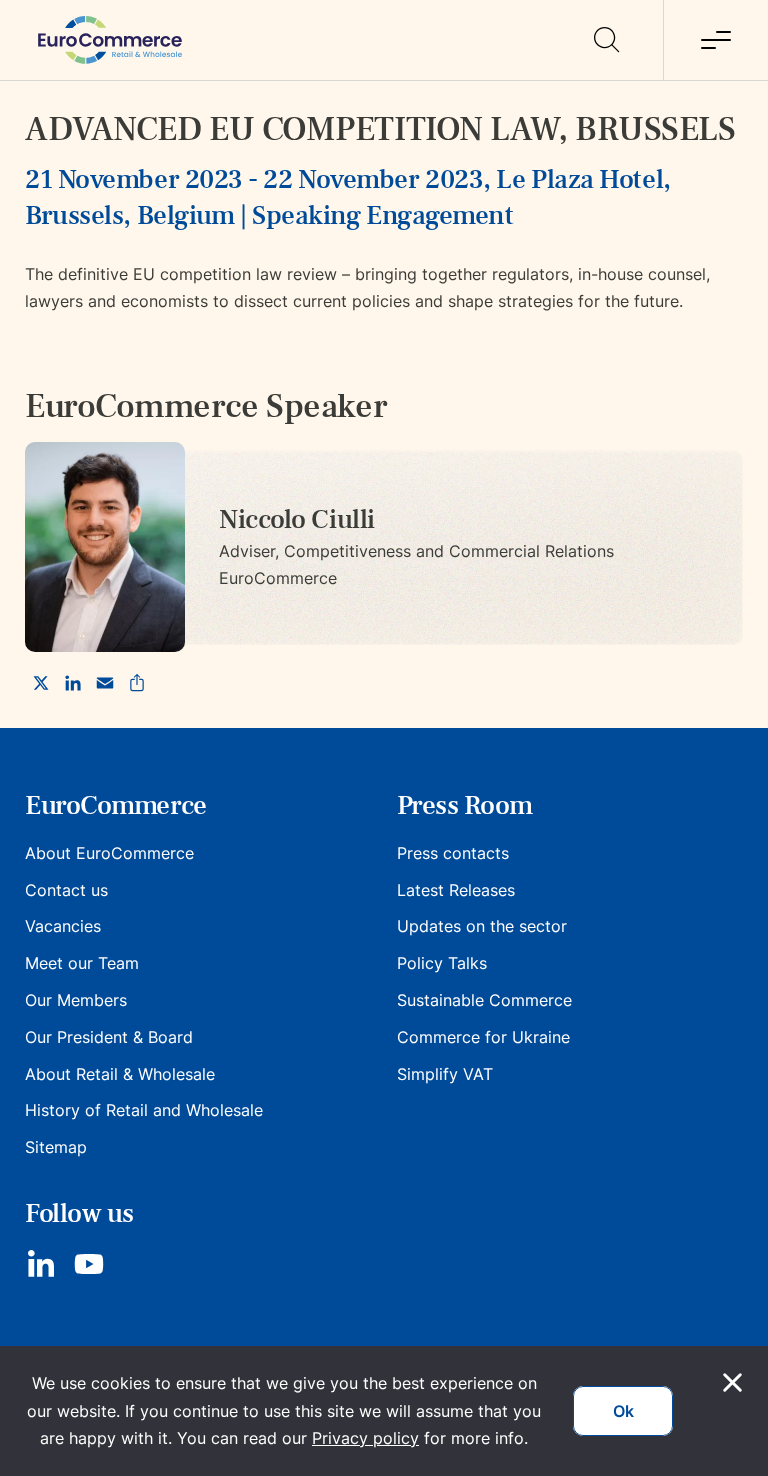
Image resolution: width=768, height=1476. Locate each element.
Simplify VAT (445, 1074)
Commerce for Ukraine (483, 1037)
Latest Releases (456, 890)
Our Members (76, 1000)
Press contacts (453, 853)
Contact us (66, 890)
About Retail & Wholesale (120, 1074)
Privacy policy (365, 1438)
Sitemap (56, 1147)
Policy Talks (442, 963)
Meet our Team (82, 963)
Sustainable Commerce (484, 1000)
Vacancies (63, 926)
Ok (623, 1411)
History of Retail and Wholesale (144, 1110)
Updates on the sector (482, 926)
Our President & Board (109, 1037)
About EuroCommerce (109, 853)
